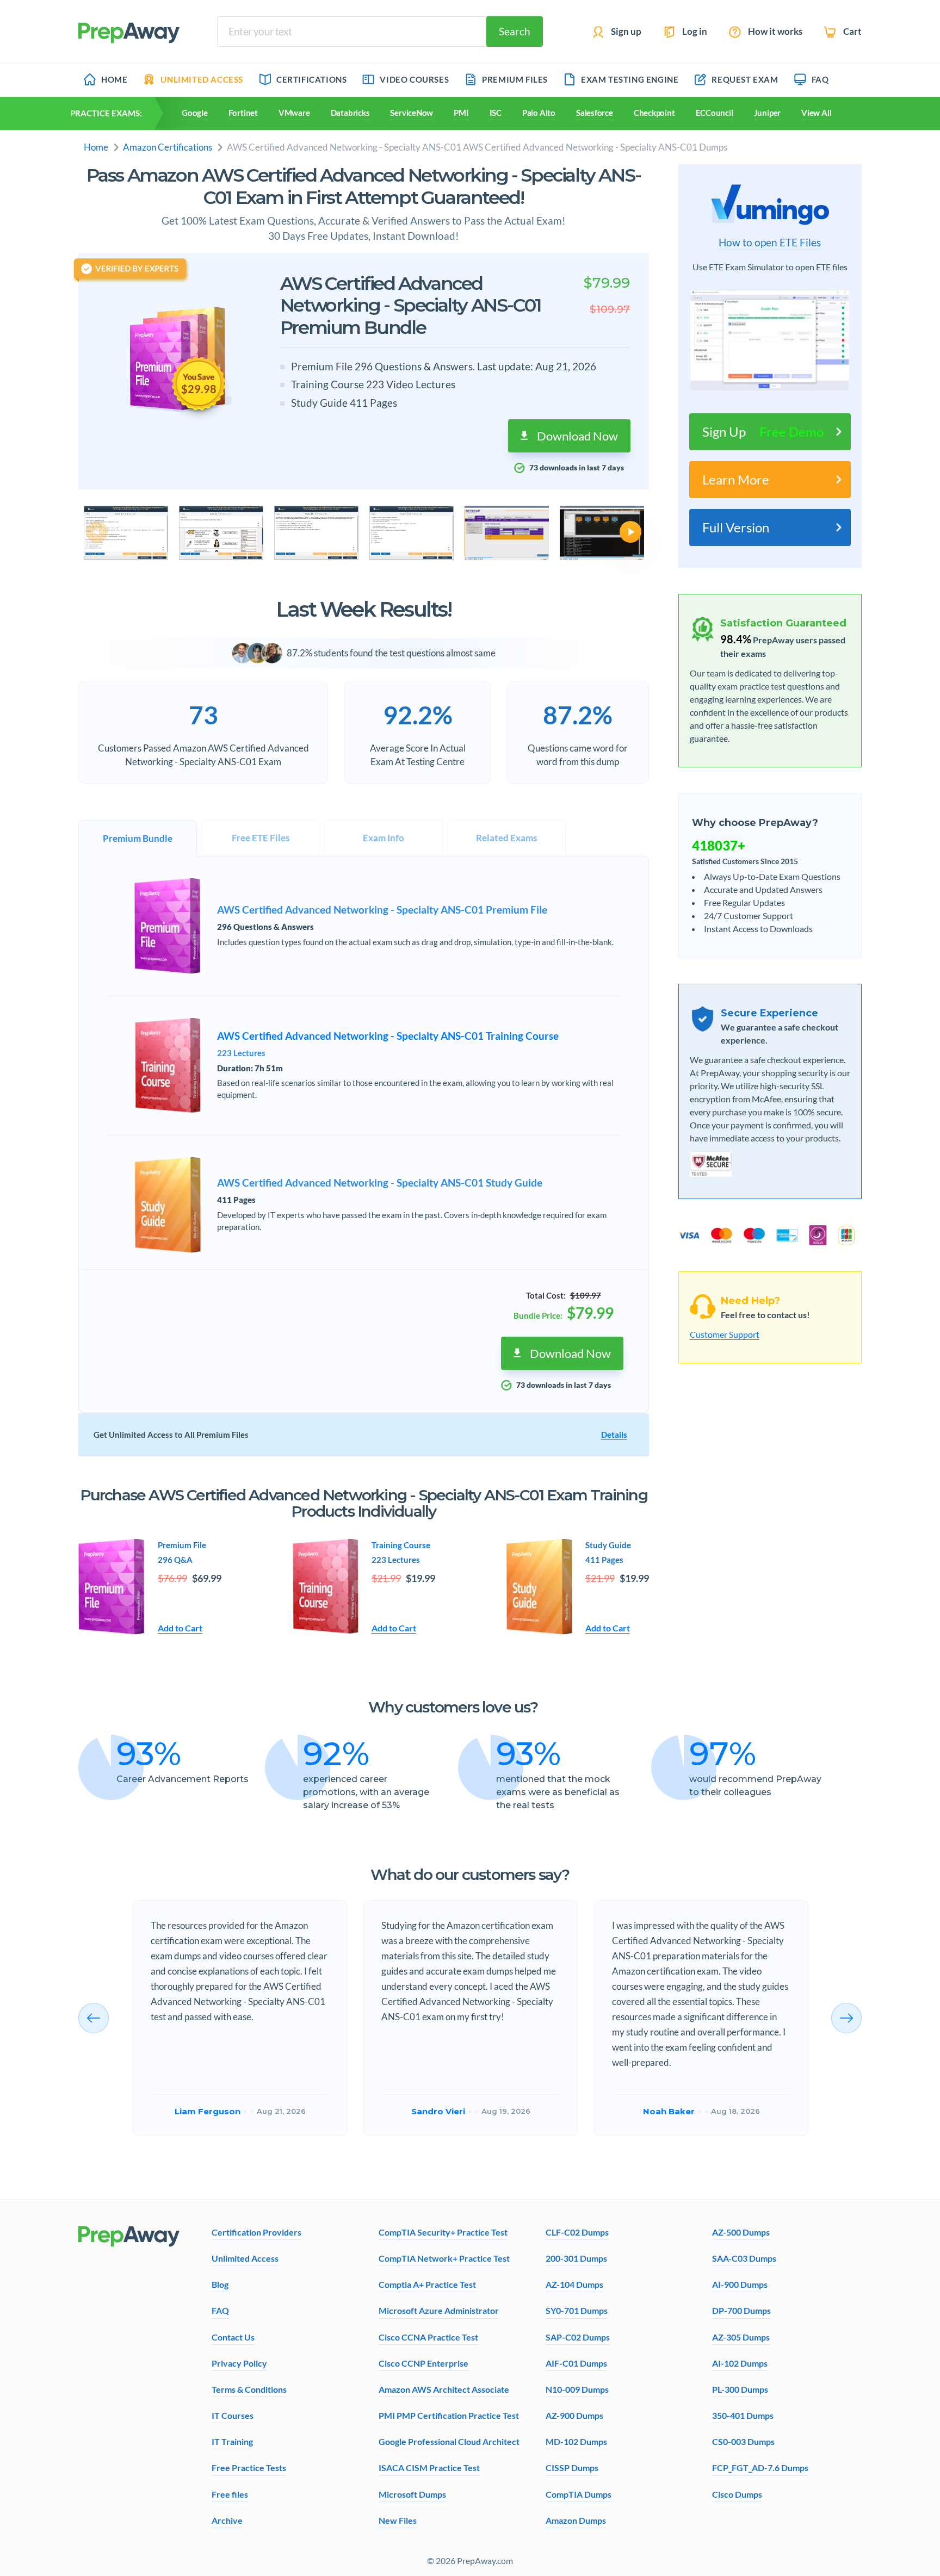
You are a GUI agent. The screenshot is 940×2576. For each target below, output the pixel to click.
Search (515, 31)
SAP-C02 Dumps (578, 2337)
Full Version (736, 527)
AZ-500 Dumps (741, 2232)
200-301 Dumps (576, 2258)
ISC (496, 113)
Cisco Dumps (737, 2494)
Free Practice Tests (249, 2468)
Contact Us (233, 2337)
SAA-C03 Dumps (744, 2258)
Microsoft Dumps (412, 2494)
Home (96, 147)
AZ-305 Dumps (741, 2337)
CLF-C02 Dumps (577, 2232)
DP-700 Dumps (741, 2310)
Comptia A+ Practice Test (427, 2284)
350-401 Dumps (743, 2415)
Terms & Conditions (249, 2389)
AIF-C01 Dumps (576, 2363)
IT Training (232, 2441)
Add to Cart (180, 1628)
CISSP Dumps (572, 2468)
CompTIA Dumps (579, 2494)
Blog (220, 2284)
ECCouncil (715, 113)
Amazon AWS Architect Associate (444, 2389)
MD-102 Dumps (576, 2441)
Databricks (350, 113)
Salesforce (595, 113)
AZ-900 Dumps (574, 2415)
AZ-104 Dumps (574, 2284)
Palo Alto (539, 113)
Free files (230, 2494)
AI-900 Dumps (740, 2284)
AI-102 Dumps (740, 2363)
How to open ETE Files (770, 243)
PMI (461, 113)
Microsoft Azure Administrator (439, 2310)
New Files (398, 2520)
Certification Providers (256, 2232)
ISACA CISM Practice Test (429, 2468)
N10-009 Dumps (577, 2389)
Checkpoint (654, 113)
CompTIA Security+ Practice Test (443, 2232)
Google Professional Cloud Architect (449, 2441)
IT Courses (233, 2415)
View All (816, 113)
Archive (227, 2520)
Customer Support (725, 1334)
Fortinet (243, 113)
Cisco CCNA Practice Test (428, 2337)
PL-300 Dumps (740, 2389)
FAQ (220, 2310)
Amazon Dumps (576, 2520)
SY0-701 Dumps (577, 2310)
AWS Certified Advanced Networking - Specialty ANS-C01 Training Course (388, 1036)
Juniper (767, 113)
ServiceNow (412, 113)
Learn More (736, 479)
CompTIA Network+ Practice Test (444, 2258)
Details (614, 1435)
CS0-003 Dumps (743, 2441)
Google (195, 113)
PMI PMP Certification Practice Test (449, 2415)
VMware (294, 113)
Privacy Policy (239, 2363)
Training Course (401, 1545)
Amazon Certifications (168, 147)
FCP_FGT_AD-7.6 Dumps (760, 2468)
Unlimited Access (245, 2258)
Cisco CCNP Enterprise (423, 2363)
